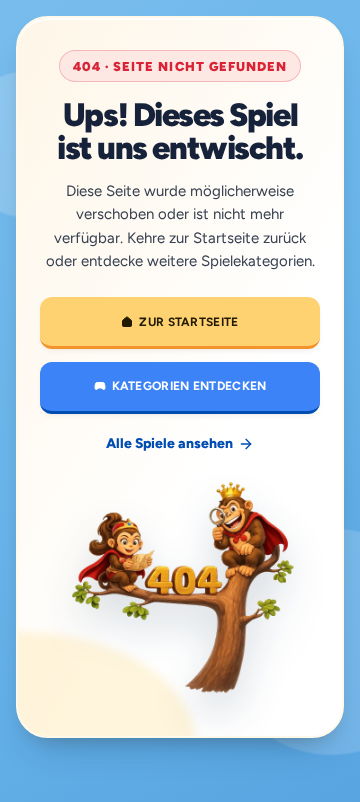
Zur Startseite (188, 322)
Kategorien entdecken (189, 386)
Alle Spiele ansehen (169, 443)
